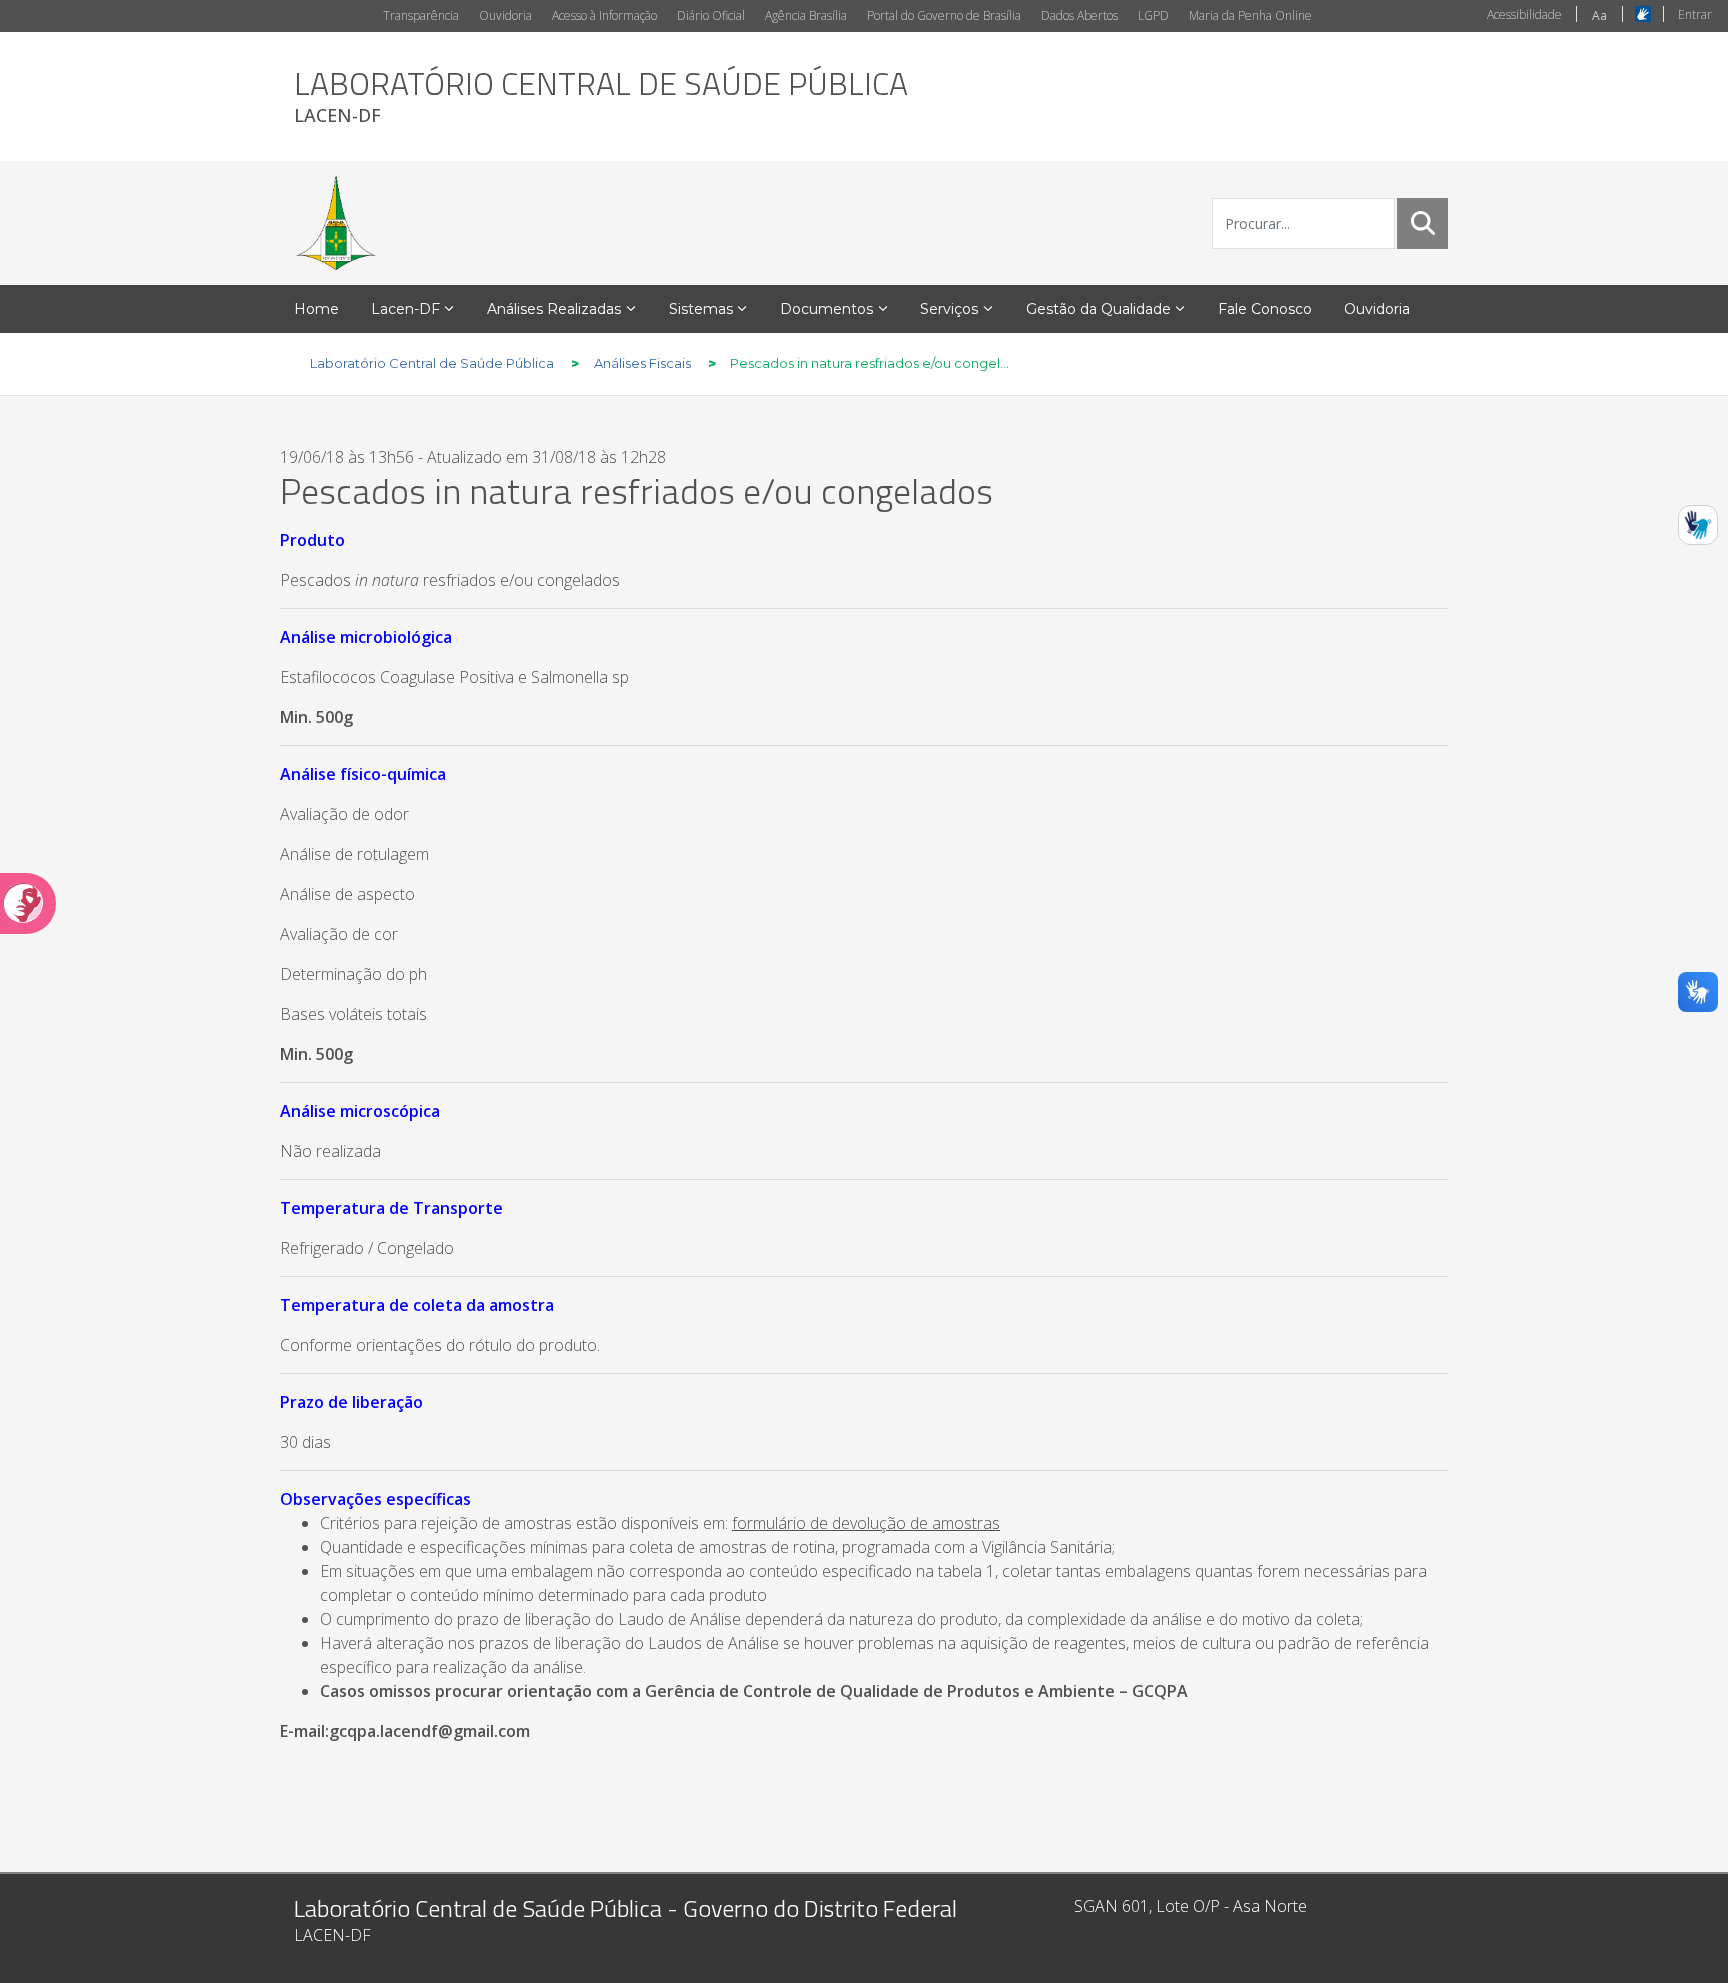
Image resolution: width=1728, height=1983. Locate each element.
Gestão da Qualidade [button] (1098, 309)
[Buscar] (1423, 223)
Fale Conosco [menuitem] (1265, 309)
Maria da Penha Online (1250, 15)
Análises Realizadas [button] (554, 309)
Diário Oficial (711, 15)
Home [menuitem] (316, 309)
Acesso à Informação (604, 15)
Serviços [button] (949, 309)
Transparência (421, 15)
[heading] (601, 96)
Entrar (1695, 14)
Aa (1599, 15)
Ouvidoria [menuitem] (1377, 309)
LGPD (1153, 15)
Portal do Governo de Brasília (944, 15)
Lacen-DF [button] (405, 309)
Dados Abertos (1079, 15)
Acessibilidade (1524, 14)
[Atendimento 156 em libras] (1698, 525)
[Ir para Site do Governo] (336, 223)
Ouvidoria (505, 15)
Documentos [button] (826, 309)
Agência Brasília (806, 15)
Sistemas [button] (701, 309)
